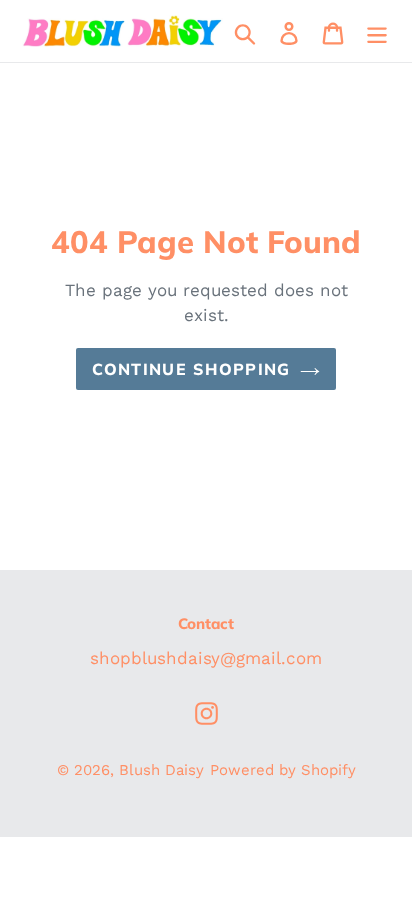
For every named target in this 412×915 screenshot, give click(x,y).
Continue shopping (191, 369)
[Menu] (377, 31)
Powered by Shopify (283, 770)
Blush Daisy (161, 770)
